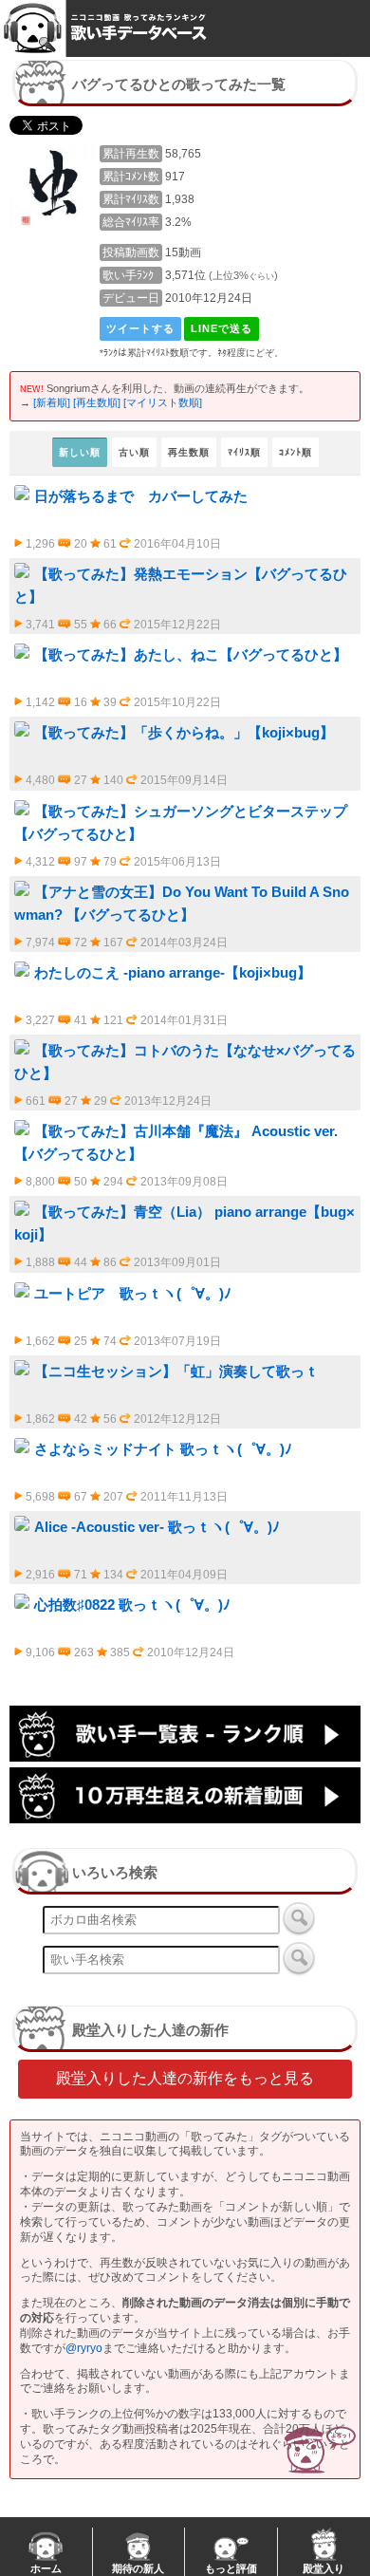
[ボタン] (299, 1918)
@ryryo (84, 2348)
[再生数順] (97, 402)
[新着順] (52, 402)
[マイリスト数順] (163, 402)
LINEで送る (222, 328)
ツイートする (140, 328)
